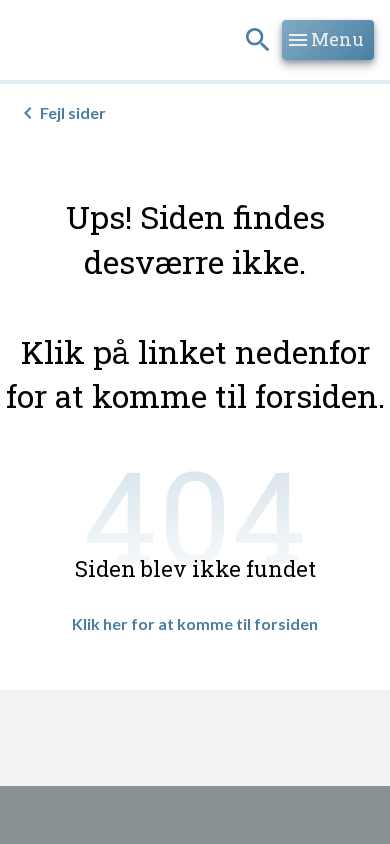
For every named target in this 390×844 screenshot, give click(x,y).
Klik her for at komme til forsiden (195, 623)
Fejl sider (73, 112)
